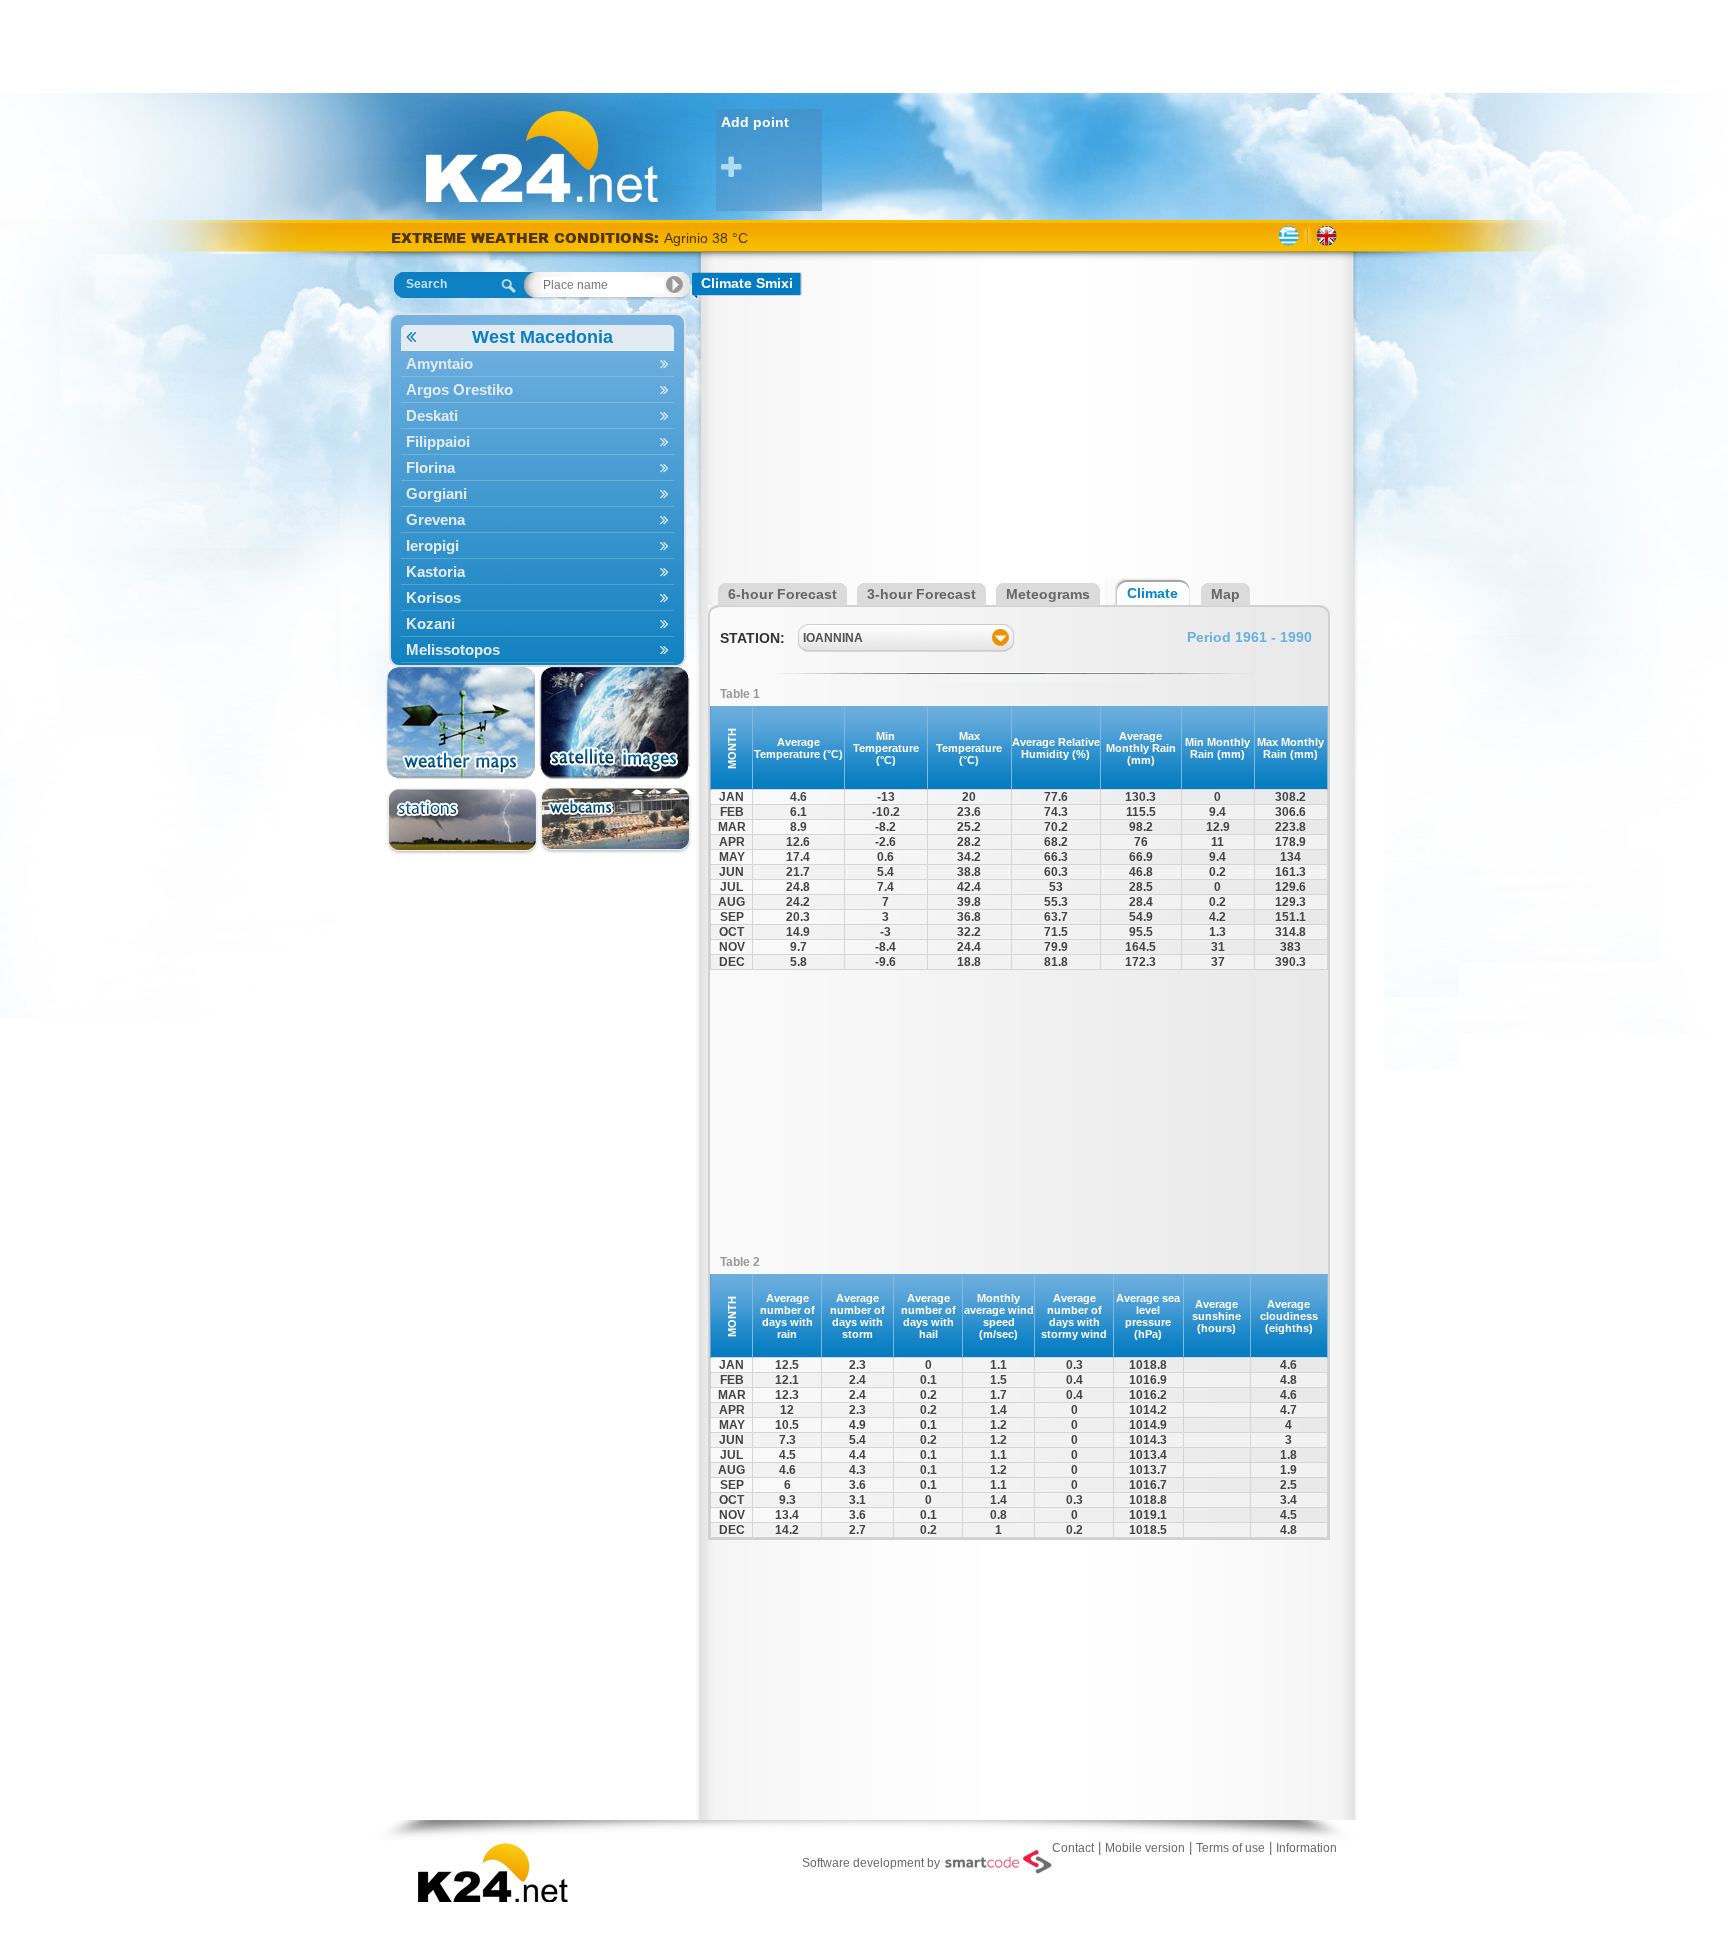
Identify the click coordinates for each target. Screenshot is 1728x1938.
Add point (755, 122)
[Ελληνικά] (1288, 236)
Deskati (432, 415)
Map (1225, 594)
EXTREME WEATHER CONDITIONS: (527, 237)
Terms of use (1230, 1848)
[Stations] (462, 820)
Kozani (430, 623)
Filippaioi (438, 441)
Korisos (433, 597)
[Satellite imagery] (615, 723)
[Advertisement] (864, 45)
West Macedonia (542, 337)
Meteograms (1048, 594)
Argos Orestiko (459, 389)
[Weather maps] (462, 723)
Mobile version (1145, 1848)
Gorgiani (436, 493)
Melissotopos (453, 649)
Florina (430, 467)
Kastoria (435, 571)
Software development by (871, 1863)
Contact (1073, 1848)
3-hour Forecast (921, 594)
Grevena (435, 519)
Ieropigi (432, 545)
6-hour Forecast (782, 594)
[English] (1326, 236)
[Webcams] (615, 820)
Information (1306, 1848)
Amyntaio (439, 363)
